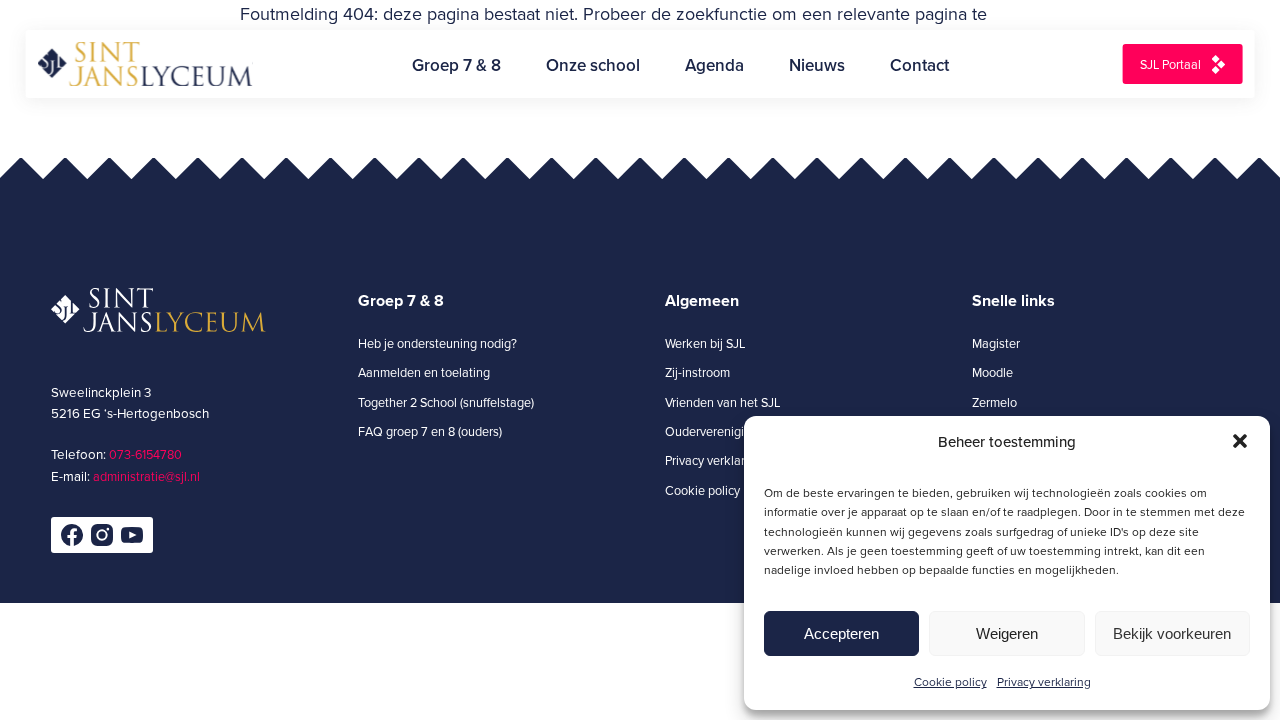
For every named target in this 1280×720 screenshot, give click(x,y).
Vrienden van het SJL (722, 402)
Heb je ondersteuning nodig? (437, 343)
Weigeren (1007, 633)
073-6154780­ (145, 454)
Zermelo (994, 402)
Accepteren (841, 633)
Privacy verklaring (1044, 681)
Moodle (992, 372)
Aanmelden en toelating (424, 372)
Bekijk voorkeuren (1172, 633)
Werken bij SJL (705, 343)
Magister (996, 343)
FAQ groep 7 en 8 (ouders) (430, 431)
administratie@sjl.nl (146, 476)
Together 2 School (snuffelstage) (446, 402)
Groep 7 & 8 (456, 65)
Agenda (714, 65)
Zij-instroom (697, 372)
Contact (919, 65)
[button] (1240, 441)
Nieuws (817, 65)
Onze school (593, 65)
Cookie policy (950, 681)
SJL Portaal (1170, 64)
